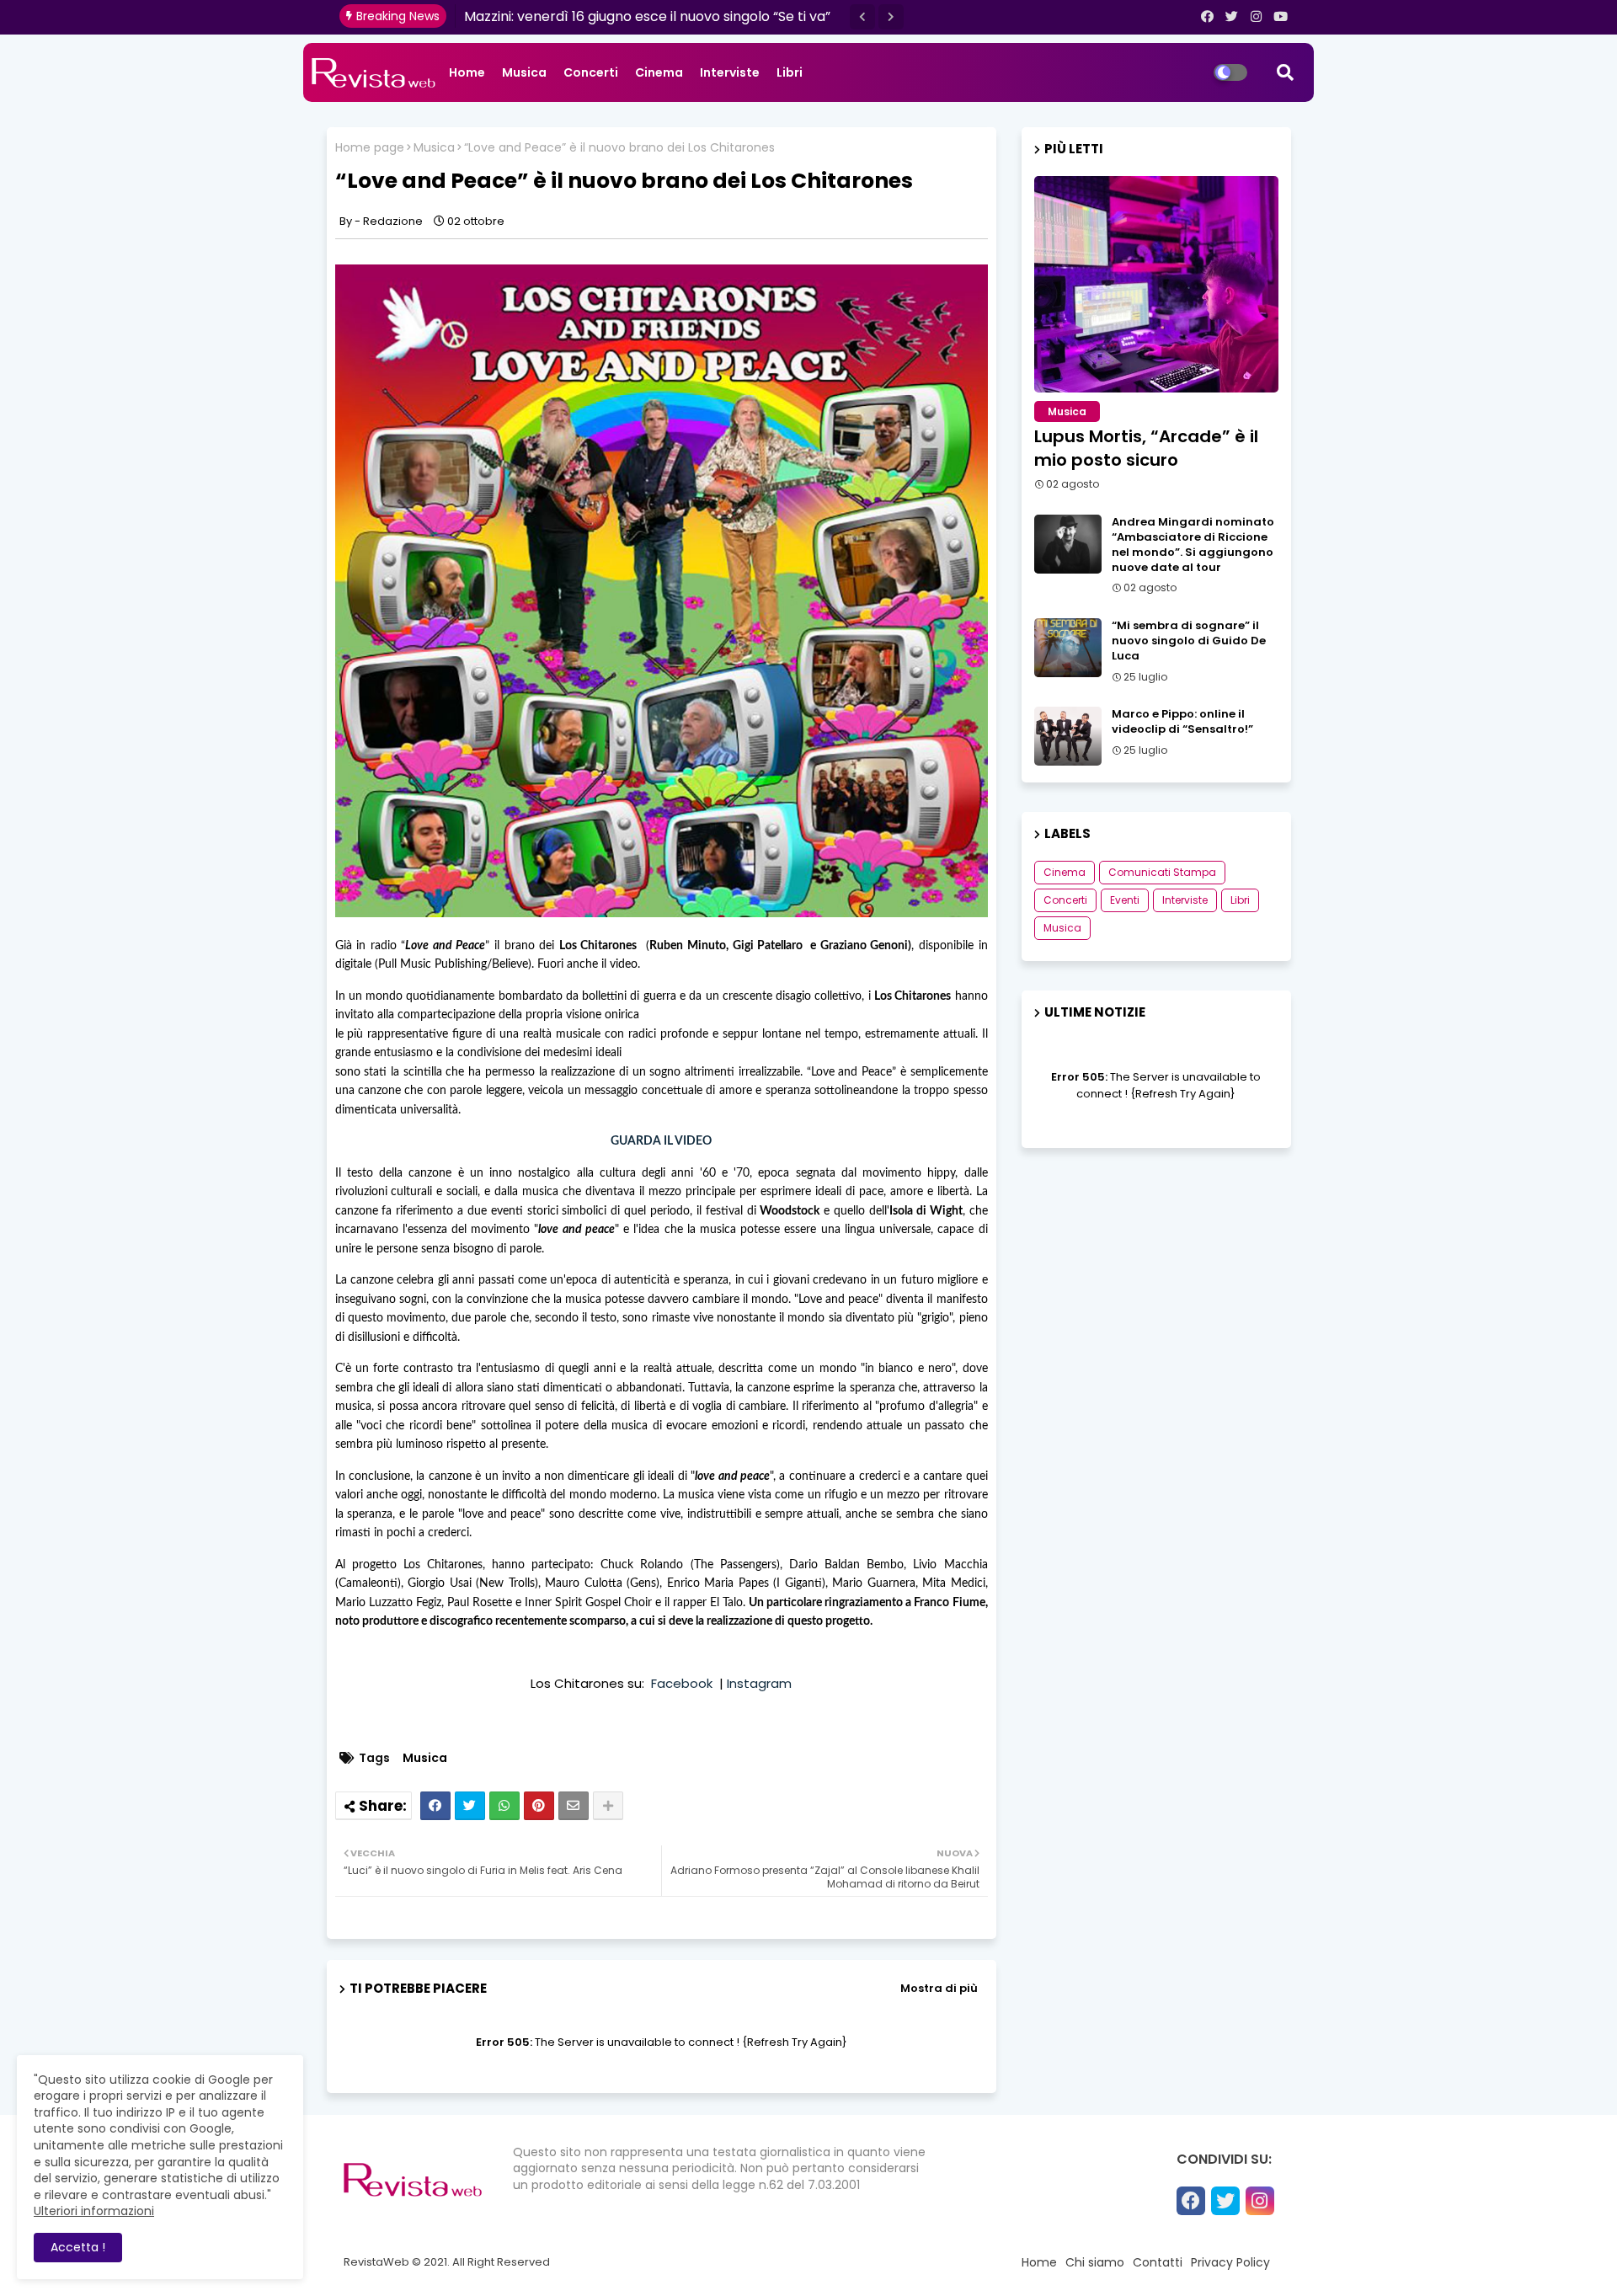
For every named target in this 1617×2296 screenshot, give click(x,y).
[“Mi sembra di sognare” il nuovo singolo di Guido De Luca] (1068, 648)
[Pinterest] (539, 1806)
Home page (370, 148)
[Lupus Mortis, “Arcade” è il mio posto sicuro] (1156, 284)
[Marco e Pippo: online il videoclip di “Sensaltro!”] (1068, 736)
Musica (524, 72)
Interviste (730, 72)
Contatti (1158, 2262)
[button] (862, 17)
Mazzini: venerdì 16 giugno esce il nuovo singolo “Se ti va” (647, 16)
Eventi (1125, 900)
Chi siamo (1095, 2262)
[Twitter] (470, 1806)
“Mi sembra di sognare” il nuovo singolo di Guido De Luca (1189, 641)
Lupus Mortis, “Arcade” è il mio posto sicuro (1146, 448)
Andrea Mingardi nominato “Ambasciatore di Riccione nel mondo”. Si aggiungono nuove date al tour (1193, 545)
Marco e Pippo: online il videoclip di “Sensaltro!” (1182, 722)
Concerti (591, 72)
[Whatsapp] (504, 1806)
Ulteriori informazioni (94, 2211)
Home (467, 72)
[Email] (574, 1806)
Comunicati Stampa (1162, 872)
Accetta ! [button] (78, 2247)
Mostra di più (939, 1988)
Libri (790, 72)
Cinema (659, 72)
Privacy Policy (1230, 2262)
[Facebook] (435, 1806)
